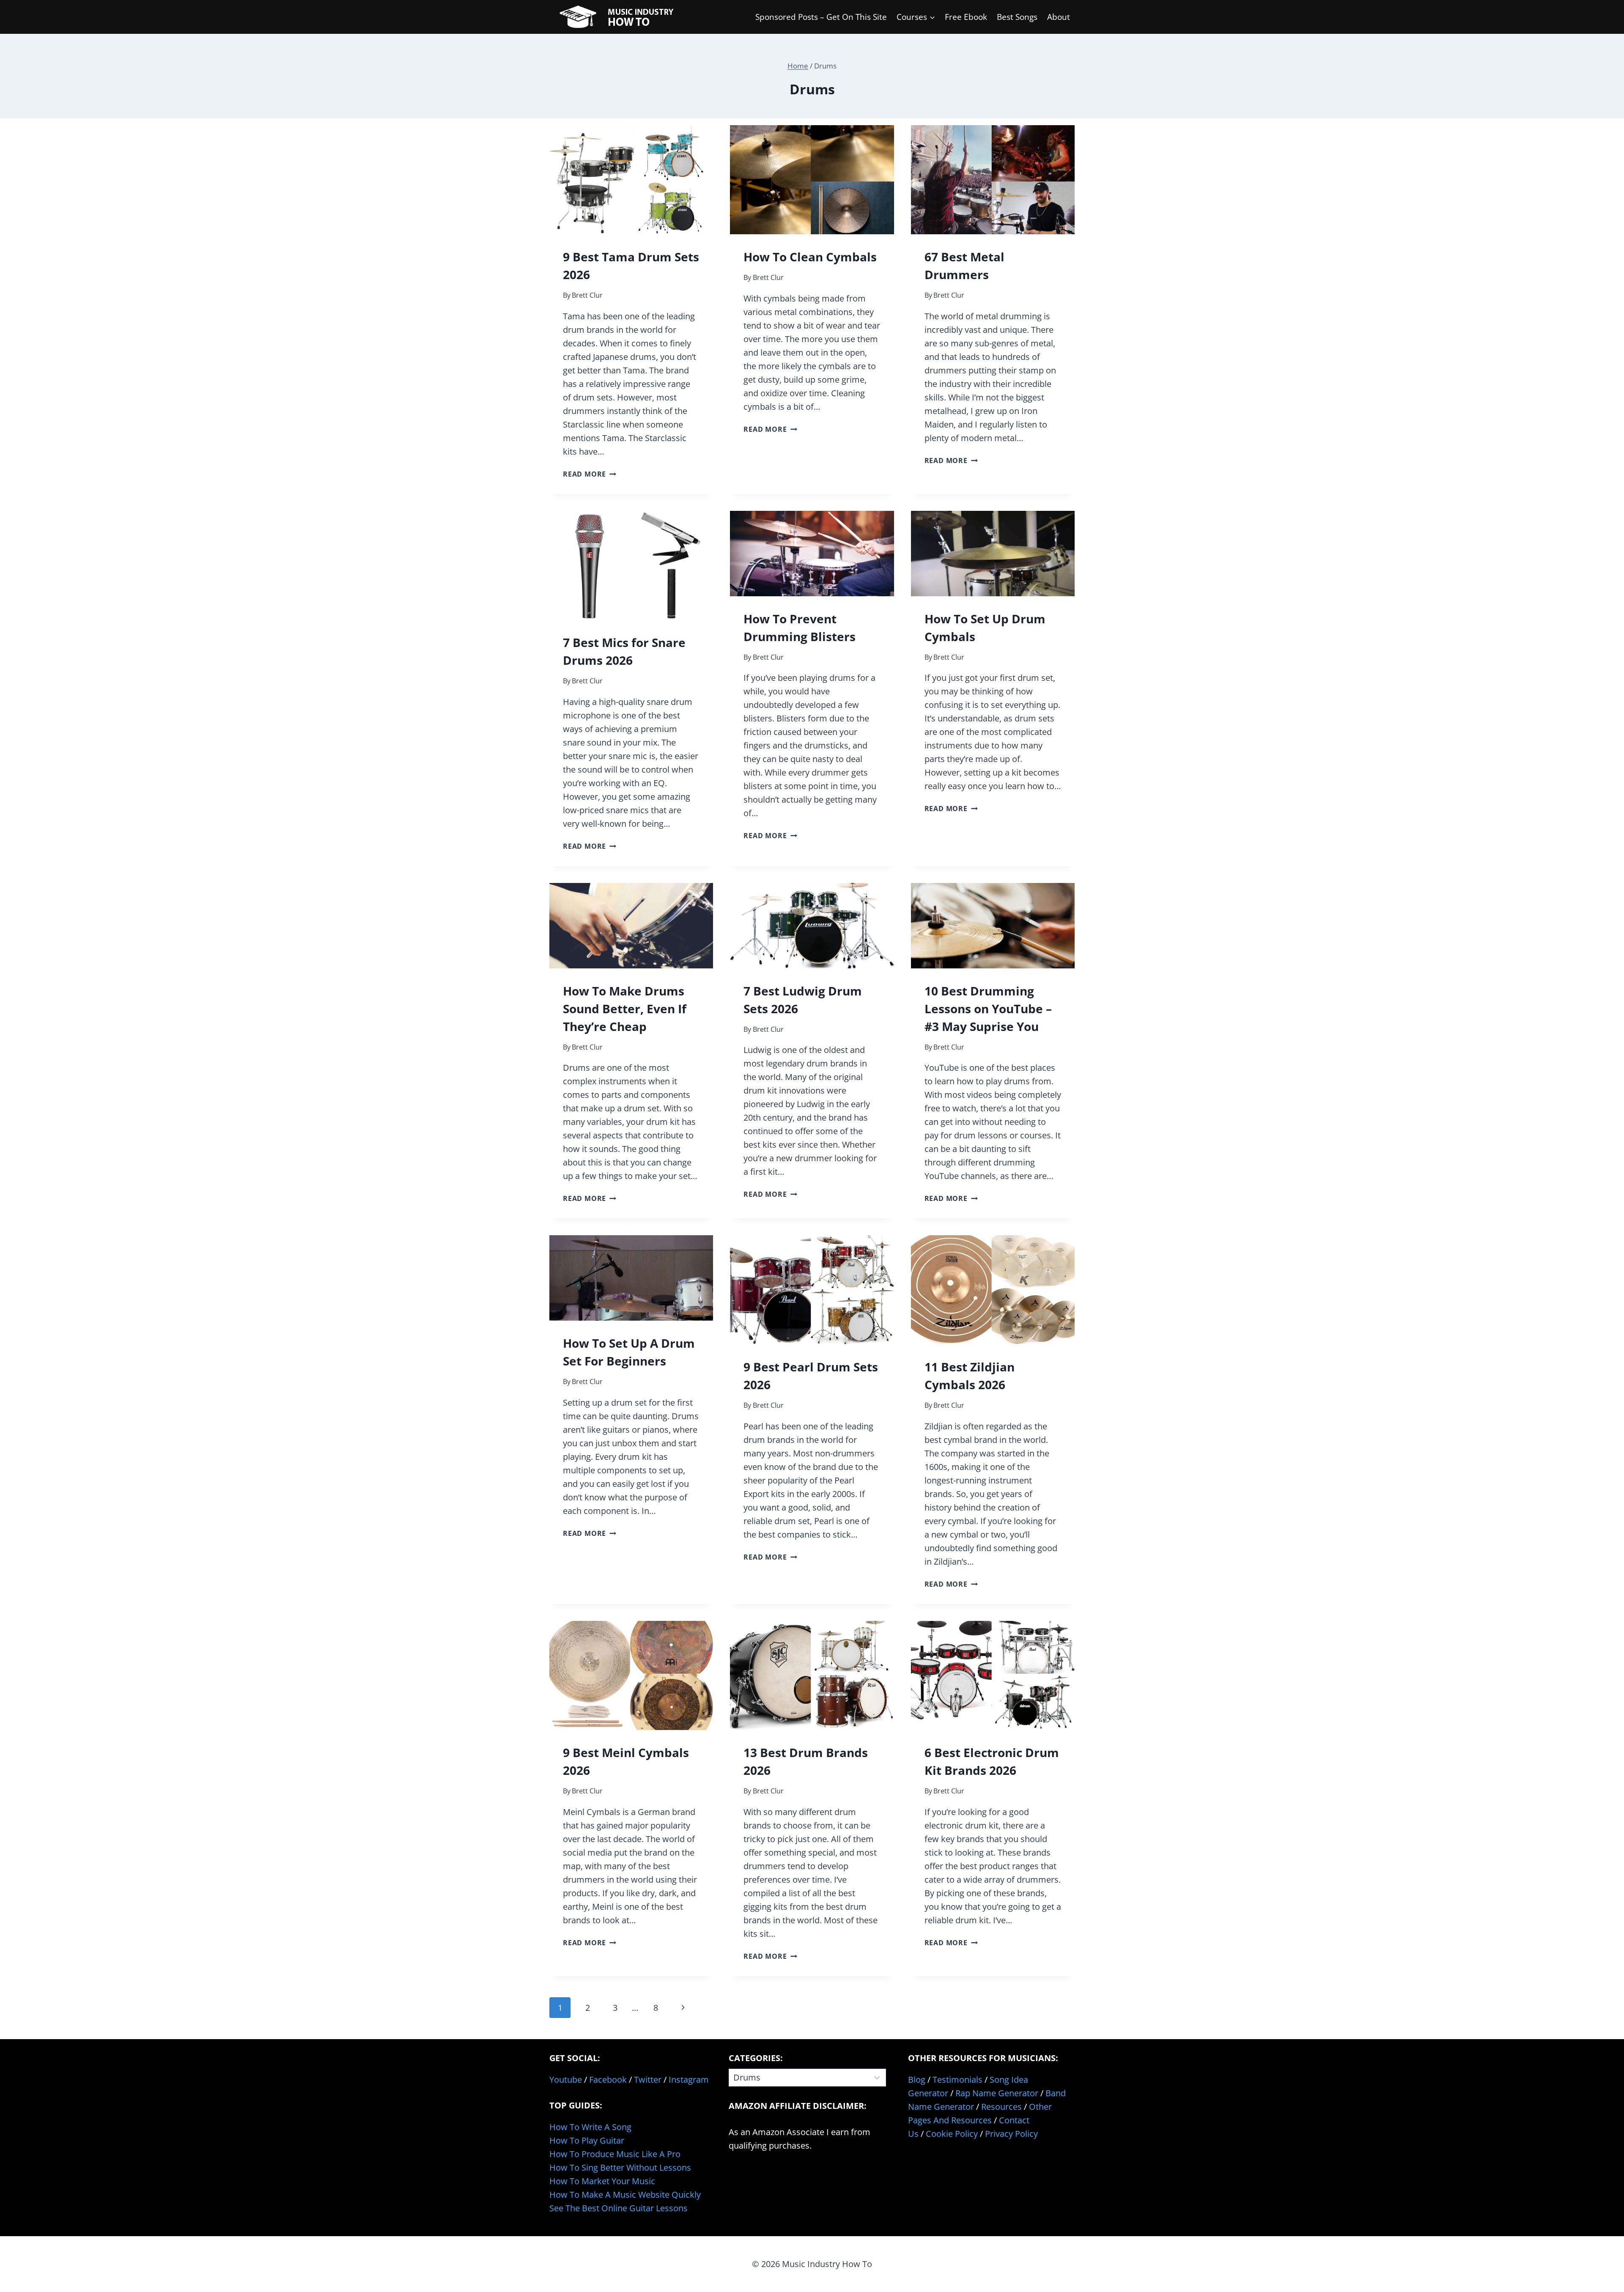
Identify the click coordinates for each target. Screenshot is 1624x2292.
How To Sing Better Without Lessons (620, 2167)
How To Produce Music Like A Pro (615, 2154)
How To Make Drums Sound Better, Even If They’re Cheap (625, 1009)
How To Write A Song (590, 2127)
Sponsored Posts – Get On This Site (821, 17)
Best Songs (1017, 17)
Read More (590, 474)
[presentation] (631, 180)
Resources (1001, 2107)
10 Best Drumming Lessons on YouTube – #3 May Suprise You (988, 1009)
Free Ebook (966, 17)
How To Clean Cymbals (810, 257)
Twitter (648, 2080)
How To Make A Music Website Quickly (625, 2195)
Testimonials (957, 2080)
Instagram (689, 2080)
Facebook (608, 2080)
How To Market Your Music (602, 2181)
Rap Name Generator (997, 2093)
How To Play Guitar (587, 2140)
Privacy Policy (1011, 2134)
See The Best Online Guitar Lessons (619, 2208)
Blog (917, 2080)
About (1059, 17)
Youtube (566, 2080)
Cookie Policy (952, 2134)
